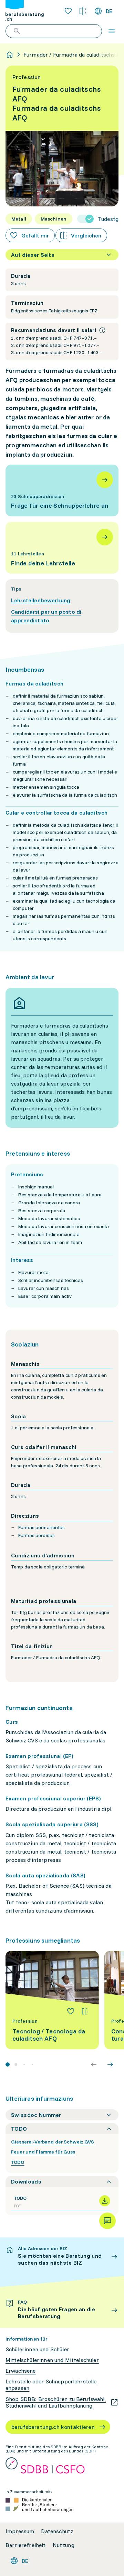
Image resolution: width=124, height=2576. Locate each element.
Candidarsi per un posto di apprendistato (46, 616)
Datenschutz (57, 2531)
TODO (18, 2162)
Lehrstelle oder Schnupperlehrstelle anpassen (51, 2385)
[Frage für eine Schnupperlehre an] (62, 490)
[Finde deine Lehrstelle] (62, 548)
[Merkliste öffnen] (68, 11)
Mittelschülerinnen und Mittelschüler (52, 2360)
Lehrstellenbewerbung (41, 600)
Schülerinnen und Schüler (37, 2349)
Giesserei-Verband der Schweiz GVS (53, 2142)
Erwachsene (21, 2371)
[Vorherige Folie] (94, 2064)
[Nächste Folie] (110, 2064)
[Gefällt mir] (71, 2011)
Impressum (20, 2531)
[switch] (98, 219)
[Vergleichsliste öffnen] (83, 11)
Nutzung (64, 2545)
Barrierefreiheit (26, 2545)
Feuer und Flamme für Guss (43, 2152)
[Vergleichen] (85, 2011)
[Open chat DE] (107, 2221)
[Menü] (112, 31)
